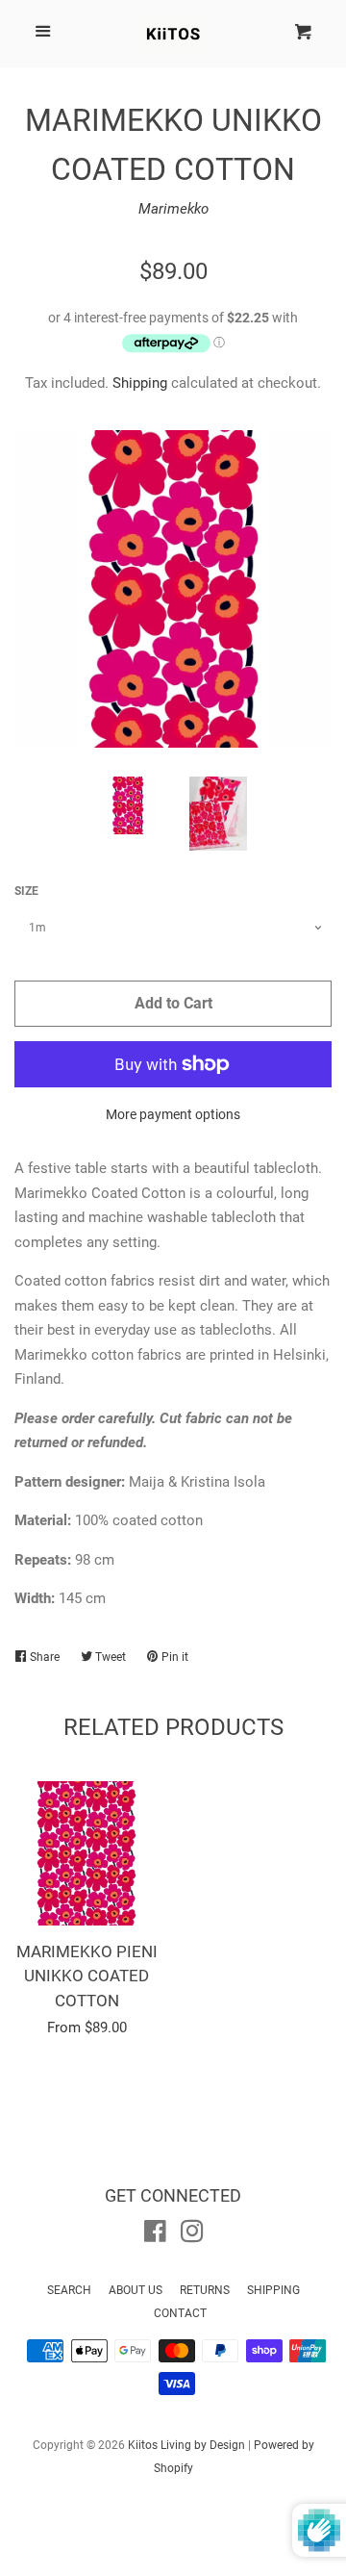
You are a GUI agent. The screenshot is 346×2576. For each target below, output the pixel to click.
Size (26, 891)
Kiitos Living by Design (186, 2445)
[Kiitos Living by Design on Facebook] (155, 2235)
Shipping (140, 383)
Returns (205, 2290)
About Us (136, 2290)
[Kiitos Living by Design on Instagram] (192, 2235)
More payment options (173, 1114)
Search (69, 2290)
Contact (180, 2313)
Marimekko (173, 209)
